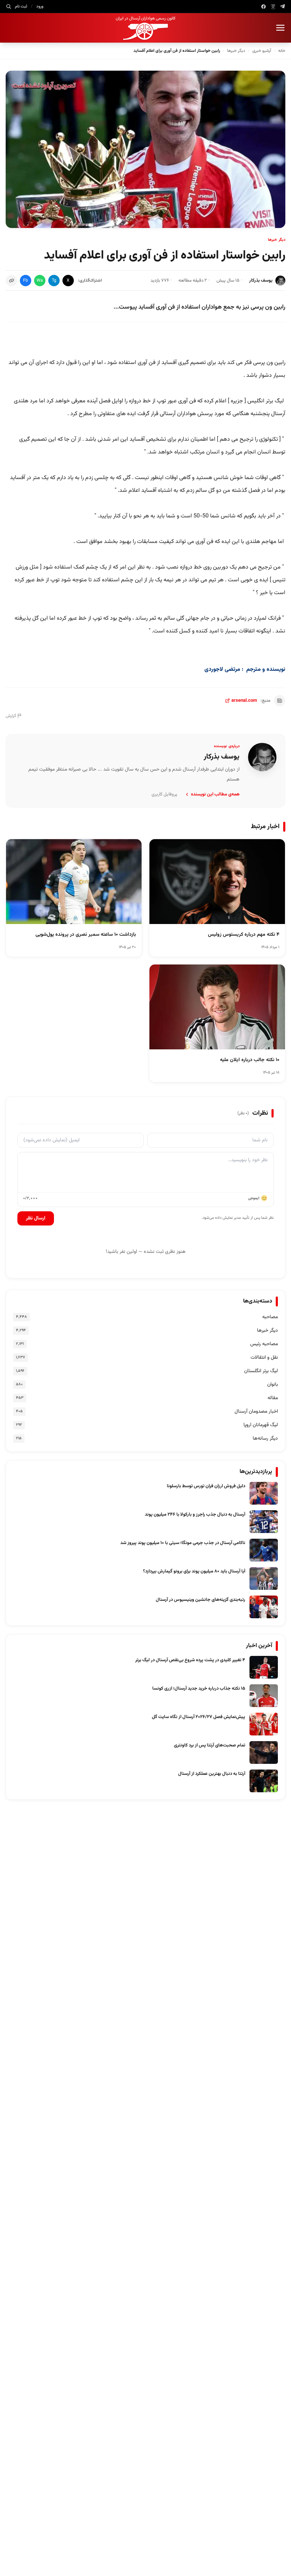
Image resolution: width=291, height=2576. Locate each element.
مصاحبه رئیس (264, 1344)
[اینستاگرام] (273, 7)
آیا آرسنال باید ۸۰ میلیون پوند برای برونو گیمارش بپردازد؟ (194, 1571)
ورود (40, 6)
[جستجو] (9, 6)
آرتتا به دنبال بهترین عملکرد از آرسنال (212, 1774)
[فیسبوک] (263, 7)
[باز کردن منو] (280, 28)
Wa (40, 281)
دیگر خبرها (236, 51)
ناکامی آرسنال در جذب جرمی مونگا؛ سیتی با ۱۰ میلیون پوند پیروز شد (183, 1543)
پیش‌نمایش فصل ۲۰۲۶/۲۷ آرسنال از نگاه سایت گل (199, 1717)
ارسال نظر (36, 1218)
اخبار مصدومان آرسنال (256, 1412)
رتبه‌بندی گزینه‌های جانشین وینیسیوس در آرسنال (201, 1600)
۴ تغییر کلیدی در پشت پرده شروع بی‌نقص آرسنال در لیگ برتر (190, 1660)
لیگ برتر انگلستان (261, 1371)
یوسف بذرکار (261, 281)
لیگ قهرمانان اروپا (261, 1425)
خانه (282, 51)
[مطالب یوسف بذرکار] (262, 757)
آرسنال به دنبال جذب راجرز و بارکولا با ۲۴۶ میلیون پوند (195, 1515)
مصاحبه (270, 1317)
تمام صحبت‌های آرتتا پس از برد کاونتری (210, 1745)
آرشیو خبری (262, 51)
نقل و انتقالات (264, 1358)
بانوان (273, 1385)
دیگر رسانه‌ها (265, 1439)
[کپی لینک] (11, 281)
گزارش (11, 716)
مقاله (273, 1398)
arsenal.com (244, 701)
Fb (26, 281)
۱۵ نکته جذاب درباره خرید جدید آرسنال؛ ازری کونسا (199, 1689)
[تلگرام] (283, 7)
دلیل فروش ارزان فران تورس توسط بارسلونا (206, 1486)
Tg (54, 281)
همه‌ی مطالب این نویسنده (215, 794)
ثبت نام (21, 6)
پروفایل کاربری (164, 794)
